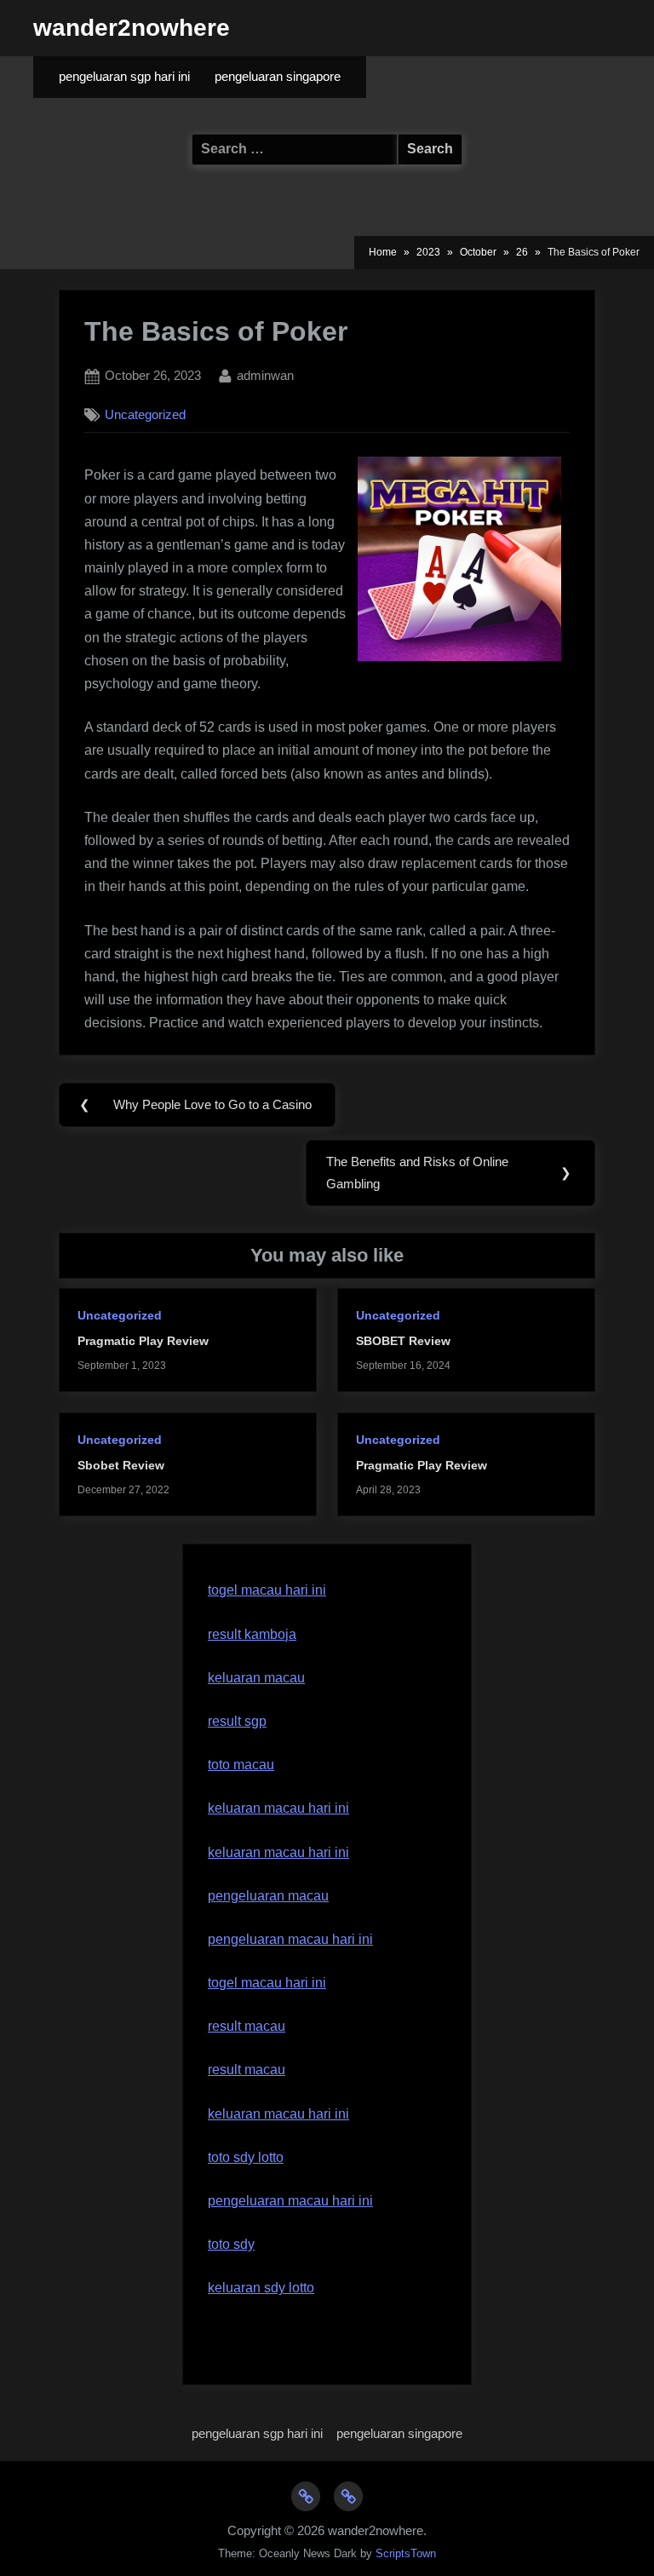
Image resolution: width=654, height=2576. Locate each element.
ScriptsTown (406, 2553)
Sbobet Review (121, 1466)
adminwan (265, 375)
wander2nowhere (132, 28)
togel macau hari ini (267, 1590)
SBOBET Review (403, 1341)
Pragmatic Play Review (143, 1341)
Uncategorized (145, 414)
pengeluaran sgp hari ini (124, 77)
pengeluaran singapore (278, 77)
